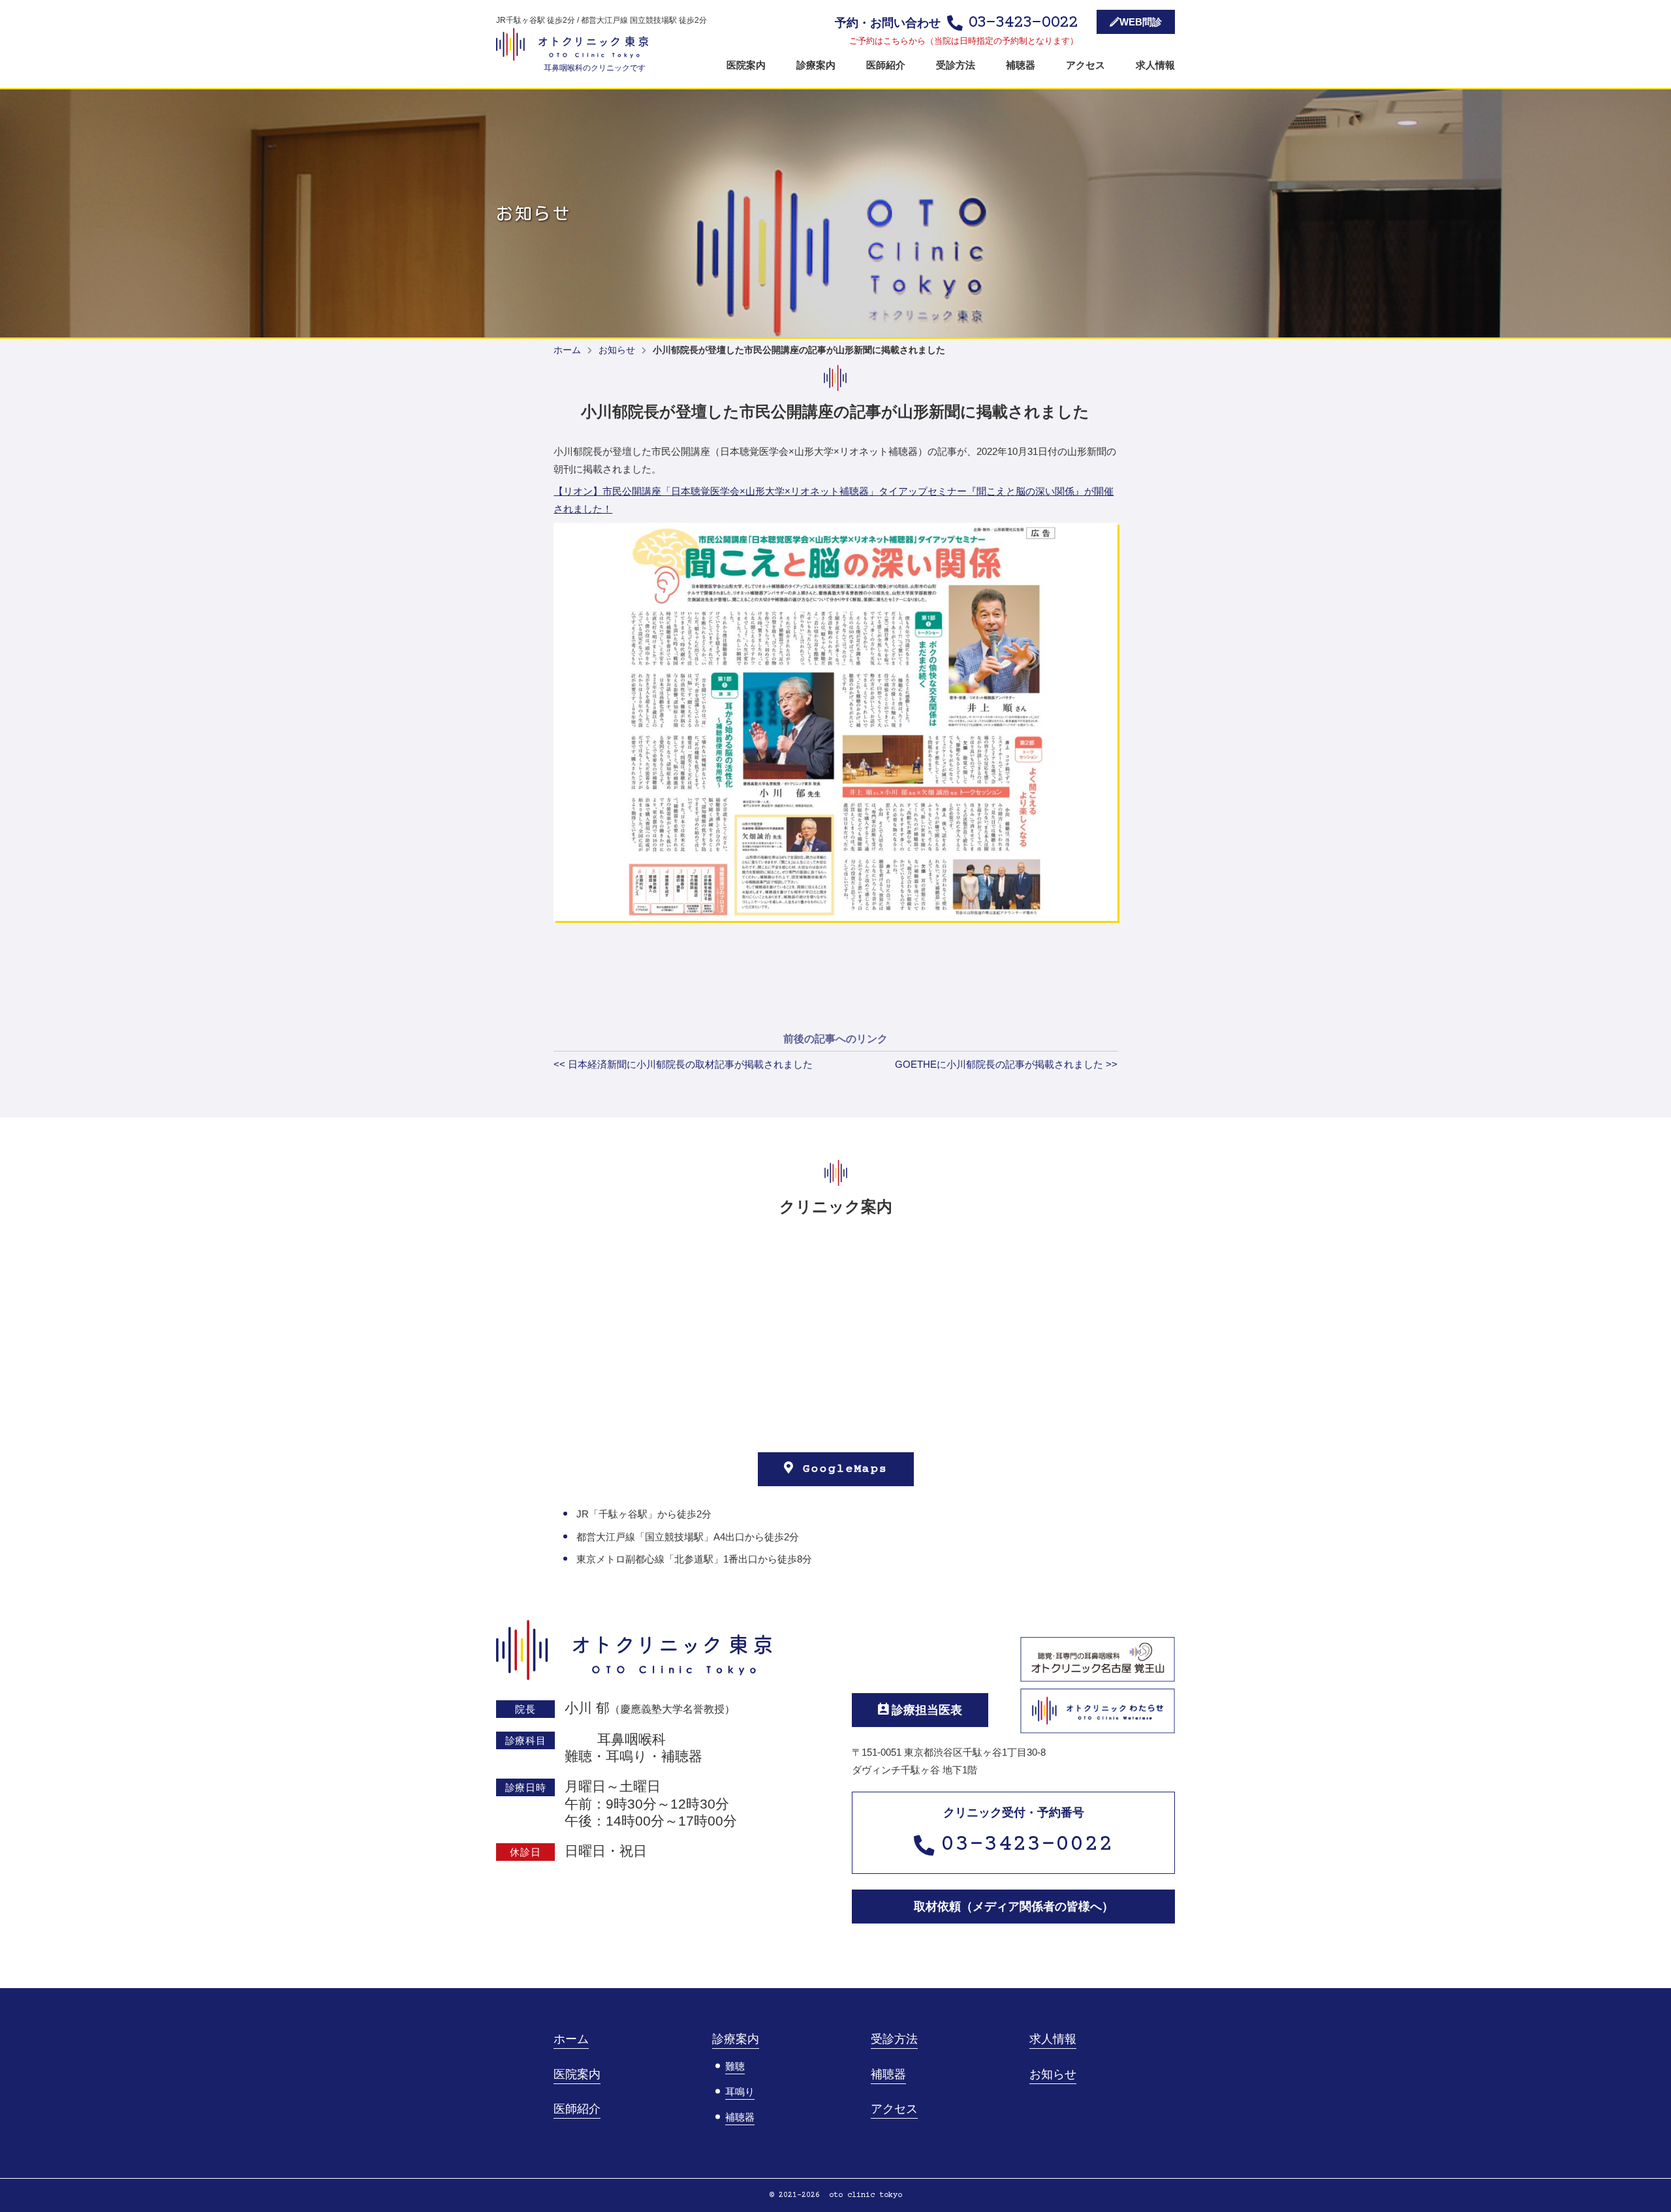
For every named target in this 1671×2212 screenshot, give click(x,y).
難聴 (735, 2066)
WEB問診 (1141, 22)
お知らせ (617, 350)
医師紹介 (886, 65)
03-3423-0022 (1027, 1845)
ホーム (567, 350)
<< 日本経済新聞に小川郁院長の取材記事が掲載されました (683, 1064)
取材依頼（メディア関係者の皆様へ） (1014, 1907)
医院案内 (746, 65)
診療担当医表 (925, 1710)
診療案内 (816, 65)
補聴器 (1021, 65)
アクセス (1085, 65)
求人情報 (1155, 65)
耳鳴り (740, 2092)
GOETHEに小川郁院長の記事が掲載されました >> (1006, 1064)
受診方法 (956, 65)
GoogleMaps (841, 1469)
